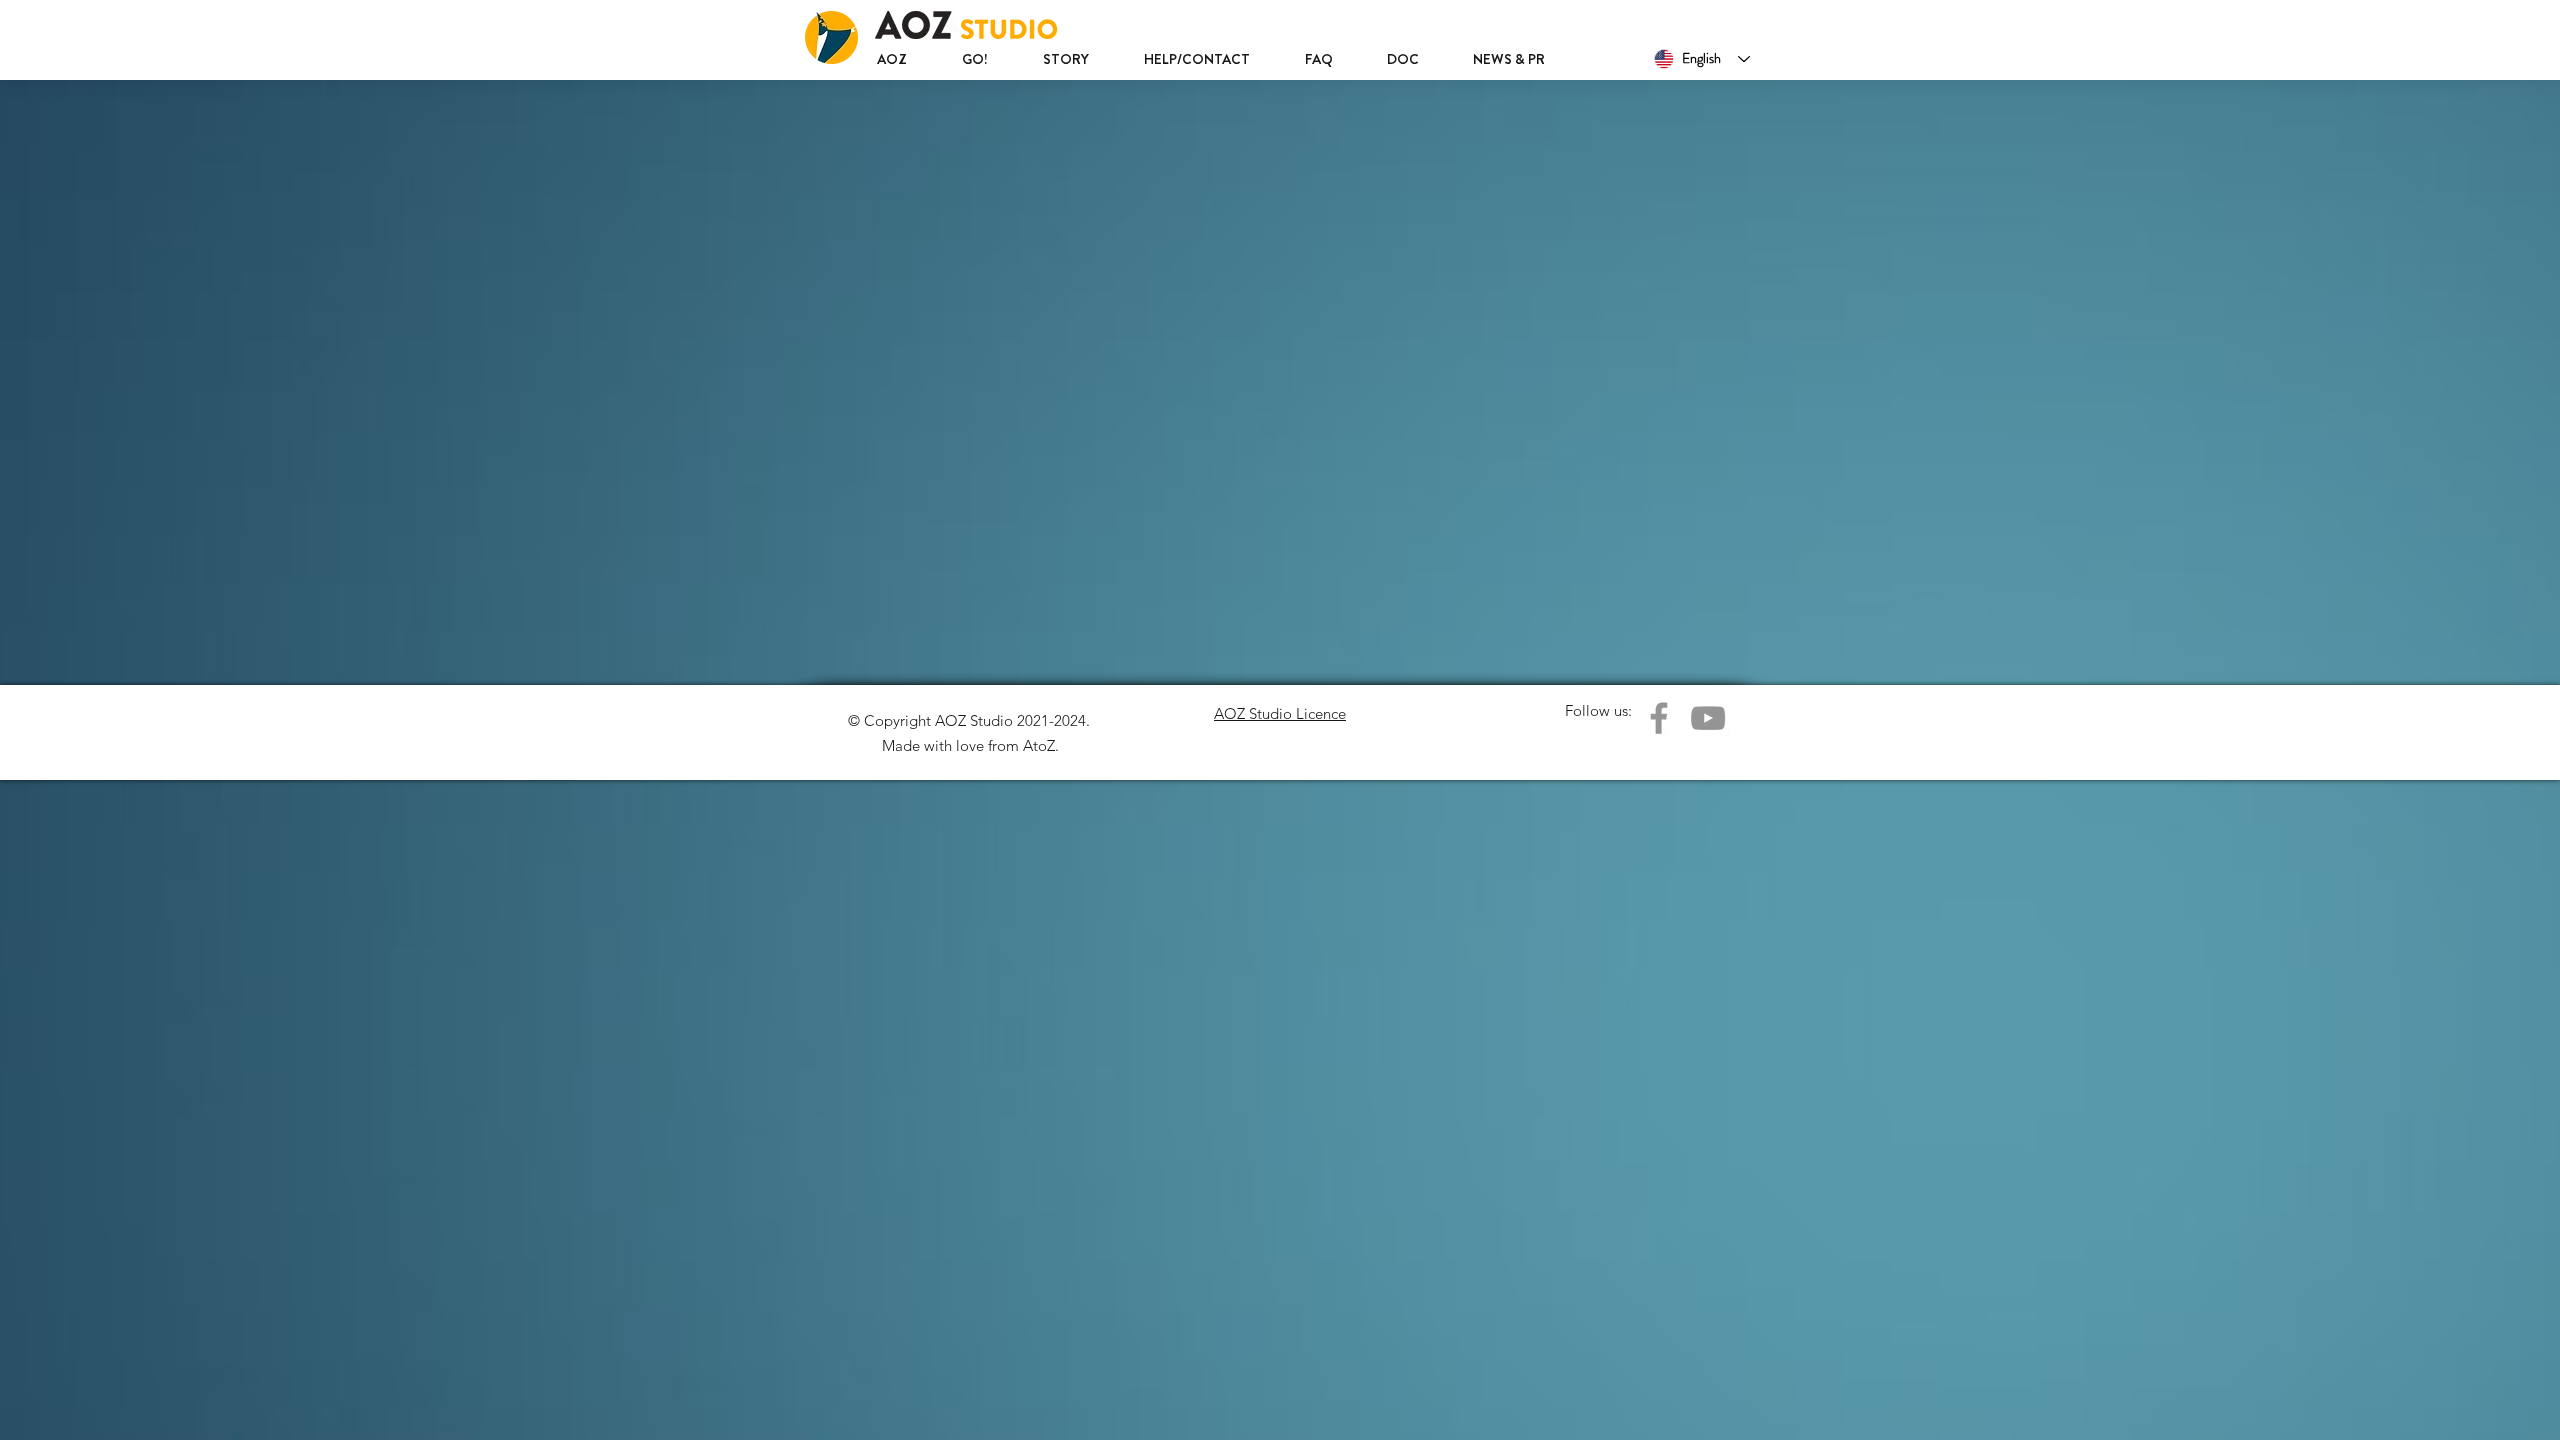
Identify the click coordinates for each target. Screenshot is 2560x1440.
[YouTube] (1708, 718)
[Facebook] (1659, 718)
